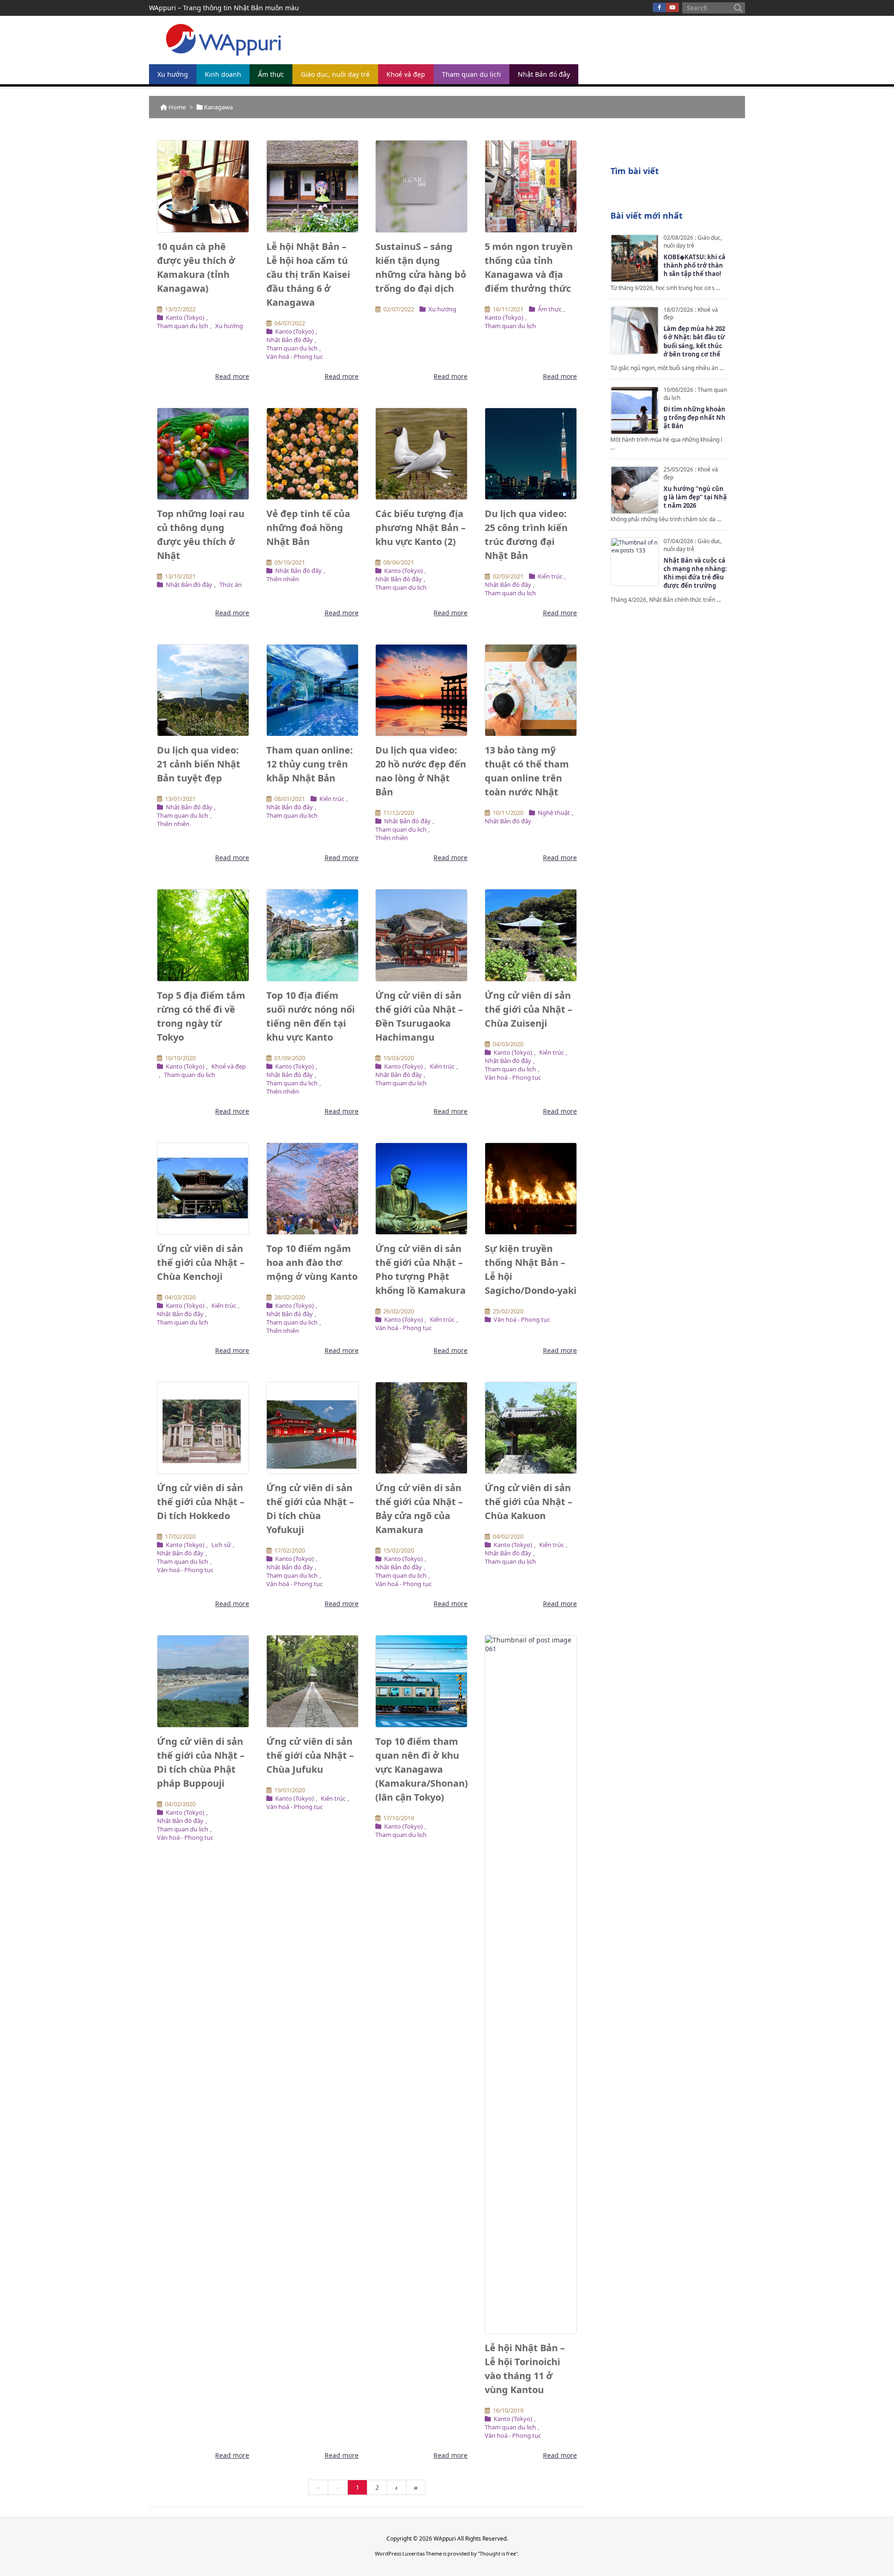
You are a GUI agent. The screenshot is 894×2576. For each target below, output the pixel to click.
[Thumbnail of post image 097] (531, 1189)
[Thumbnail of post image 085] (421, 1428)
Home (177, 107)
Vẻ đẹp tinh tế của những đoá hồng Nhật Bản (308, 528)
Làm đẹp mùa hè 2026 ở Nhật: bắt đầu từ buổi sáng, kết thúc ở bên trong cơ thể (694, 341)
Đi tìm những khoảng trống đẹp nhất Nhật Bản (694, 417)
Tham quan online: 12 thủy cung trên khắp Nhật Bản (310, 764)
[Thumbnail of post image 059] (312, 935)
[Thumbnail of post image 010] (312, 186)
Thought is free (498, 2553)
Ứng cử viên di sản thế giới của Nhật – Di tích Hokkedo (201, 1502)
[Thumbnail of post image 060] (203, 1681)
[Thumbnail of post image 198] (421, 1681)
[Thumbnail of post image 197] (421, 690)
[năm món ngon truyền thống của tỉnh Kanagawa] (531, 186)
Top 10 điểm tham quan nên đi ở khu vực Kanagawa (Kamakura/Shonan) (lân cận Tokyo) (422, 1769)
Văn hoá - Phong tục (295, 356)
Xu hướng (229, 326)
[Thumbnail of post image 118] (203, 186)
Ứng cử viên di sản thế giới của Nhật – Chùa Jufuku (310, 1755)
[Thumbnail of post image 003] (312, 690)
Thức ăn (230, 585)
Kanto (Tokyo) (185, 317)
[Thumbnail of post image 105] (421, 454)
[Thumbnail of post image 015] (203, 690)
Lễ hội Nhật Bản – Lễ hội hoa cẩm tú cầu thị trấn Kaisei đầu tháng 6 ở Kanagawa (308, 274)
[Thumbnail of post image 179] (312, 1428)
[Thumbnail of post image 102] (421, 186)
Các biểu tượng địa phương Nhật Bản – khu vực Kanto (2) (420, 528)
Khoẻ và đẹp (229, 1066)
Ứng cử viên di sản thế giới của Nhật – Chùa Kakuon (528, 1502)
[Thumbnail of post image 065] (312, 1681)
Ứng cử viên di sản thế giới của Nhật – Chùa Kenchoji (201, 1262)
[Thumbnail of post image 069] (531, 1984)
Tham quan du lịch (183, 326)
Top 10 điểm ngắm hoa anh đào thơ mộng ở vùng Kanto (312, 1262)
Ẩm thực (550, 309)
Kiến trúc (550, 576)
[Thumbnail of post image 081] (312, 454)
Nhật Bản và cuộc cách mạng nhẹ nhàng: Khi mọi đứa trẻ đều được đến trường (695, 573)
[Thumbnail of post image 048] (312, 1189)
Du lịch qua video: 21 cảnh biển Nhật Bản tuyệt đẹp (199, 764)
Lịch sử (221, 1545)
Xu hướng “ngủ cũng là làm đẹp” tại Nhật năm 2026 (695, 497)
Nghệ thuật (554, 813)
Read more (232, 376)
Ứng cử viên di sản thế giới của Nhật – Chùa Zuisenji (528, 1009)
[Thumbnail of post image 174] (203, 454)
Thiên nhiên (283, 579)
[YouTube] (672, 7)
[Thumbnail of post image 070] (531, 690)
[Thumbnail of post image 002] (531, 454)
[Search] (738, 8)
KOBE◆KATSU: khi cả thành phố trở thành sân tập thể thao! (694, 265)
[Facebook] (659, 7)
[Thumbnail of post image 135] (203, 1189)
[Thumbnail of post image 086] (203, 935)
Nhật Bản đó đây (290, 340)
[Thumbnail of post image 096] (203, 1428)
